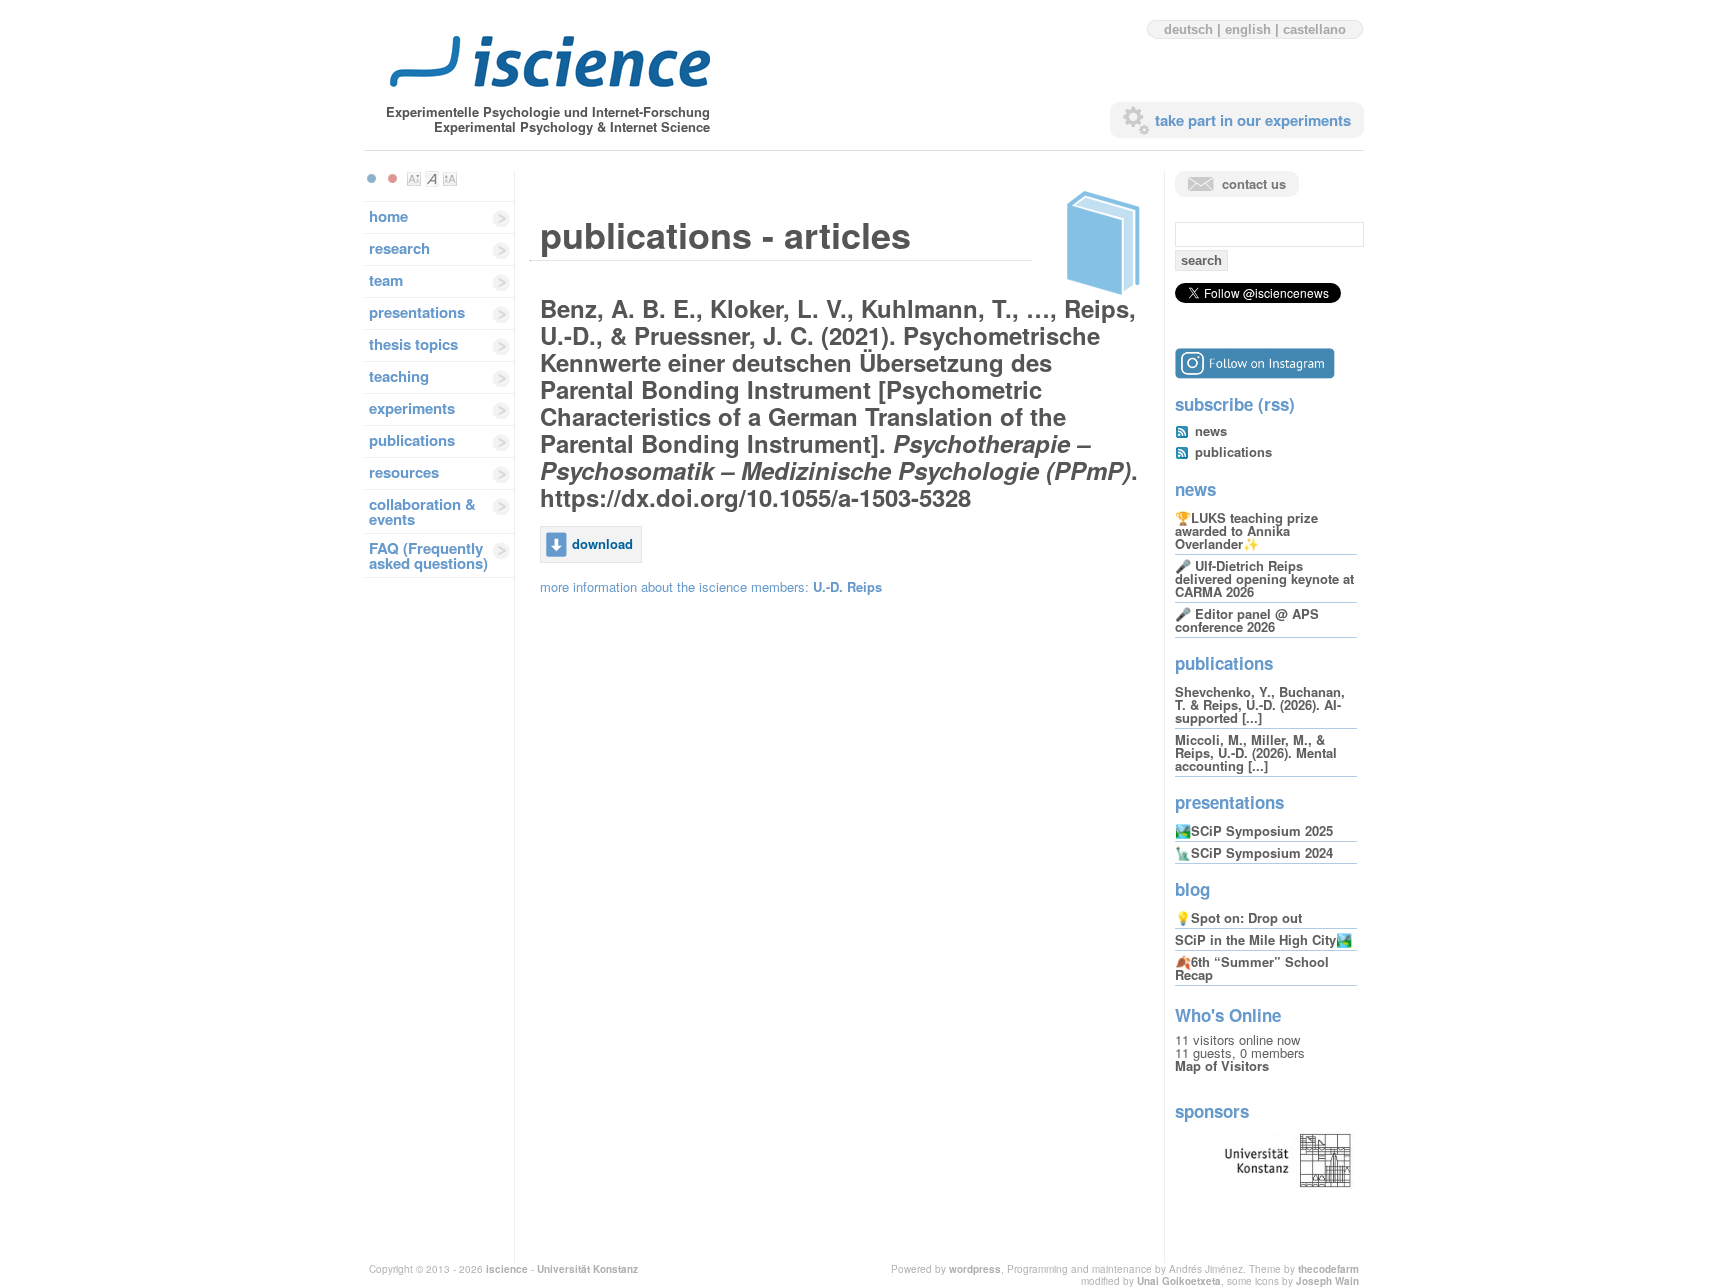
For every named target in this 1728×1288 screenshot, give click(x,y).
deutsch (1188, 29)
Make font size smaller (414, 179)
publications (412, 440)
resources (404, 472)
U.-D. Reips (847, 586)
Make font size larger (450, 179)
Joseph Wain (1327, 1281)
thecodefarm (1328, 1269)
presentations (417, 312)
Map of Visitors (1222, 1065)
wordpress (975, 1269)
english (1248, 29)
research (399, 248)
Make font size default (432, 179)
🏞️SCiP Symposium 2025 (1254, 830)
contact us (1254, 183)
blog (1192, 889)
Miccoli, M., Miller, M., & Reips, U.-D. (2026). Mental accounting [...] (1256, 752)
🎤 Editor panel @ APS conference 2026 (1247, 620)
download (602, 543)
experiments (412, 408)
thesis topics (413, 344)
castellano (1314, 29)
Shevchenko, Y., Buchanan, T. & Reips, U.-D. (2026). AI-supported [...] (1260, 704)
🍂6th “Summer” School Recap (1252, 968)
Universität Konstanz (587, 1269)
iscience (507, 1269)
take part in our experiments (1253, 120)
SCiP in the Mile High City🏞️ (1263, 939)
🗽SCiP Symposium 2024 (1254, 852)
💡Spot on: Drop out (1238, 917)
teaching (399, 376)
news (1211, 430)
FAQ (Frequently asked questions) (428, 555)
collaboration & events (422, 511)
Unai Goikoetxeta (1179, 1281)
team (386, 280)
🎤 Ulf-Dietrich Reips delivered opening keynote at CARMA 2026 (1264, 578)
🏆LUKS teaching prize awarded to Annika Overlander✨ (1246, 530)
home (388, 216)
